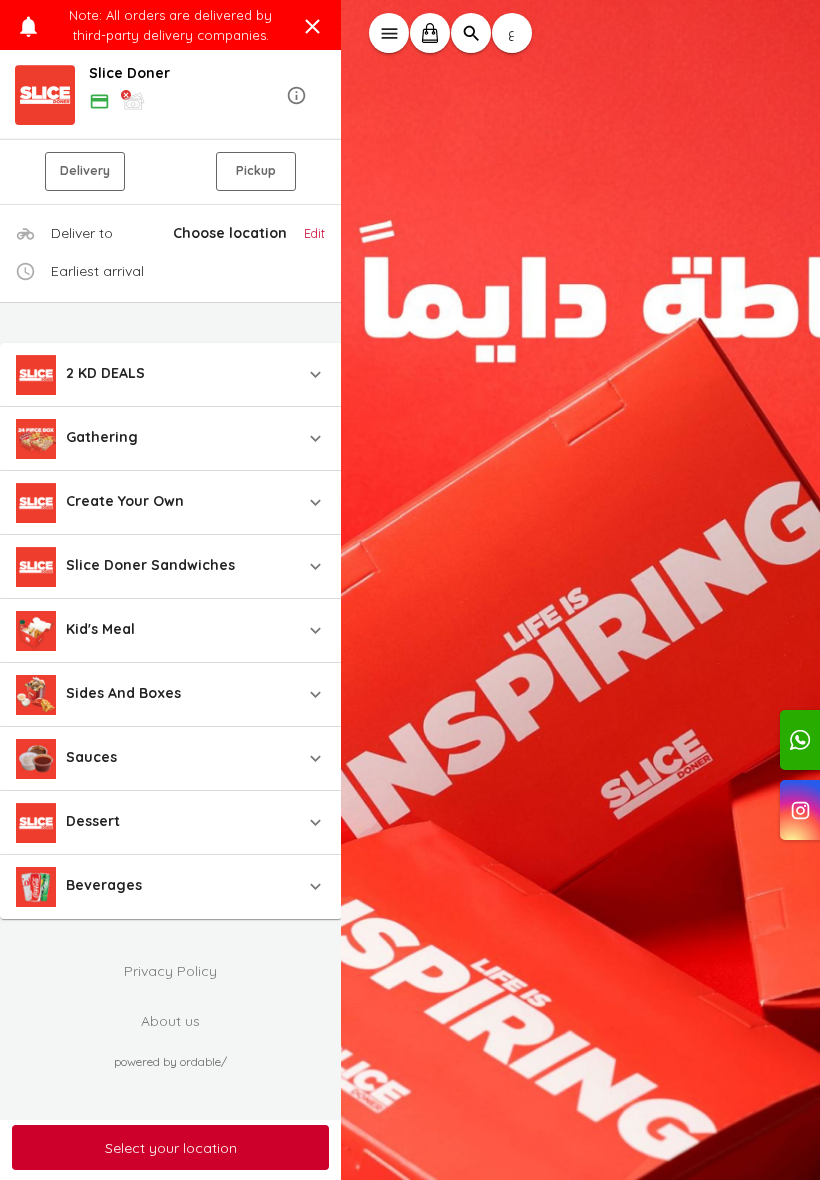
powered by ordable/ (170, 1061)
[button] (171, 95)
